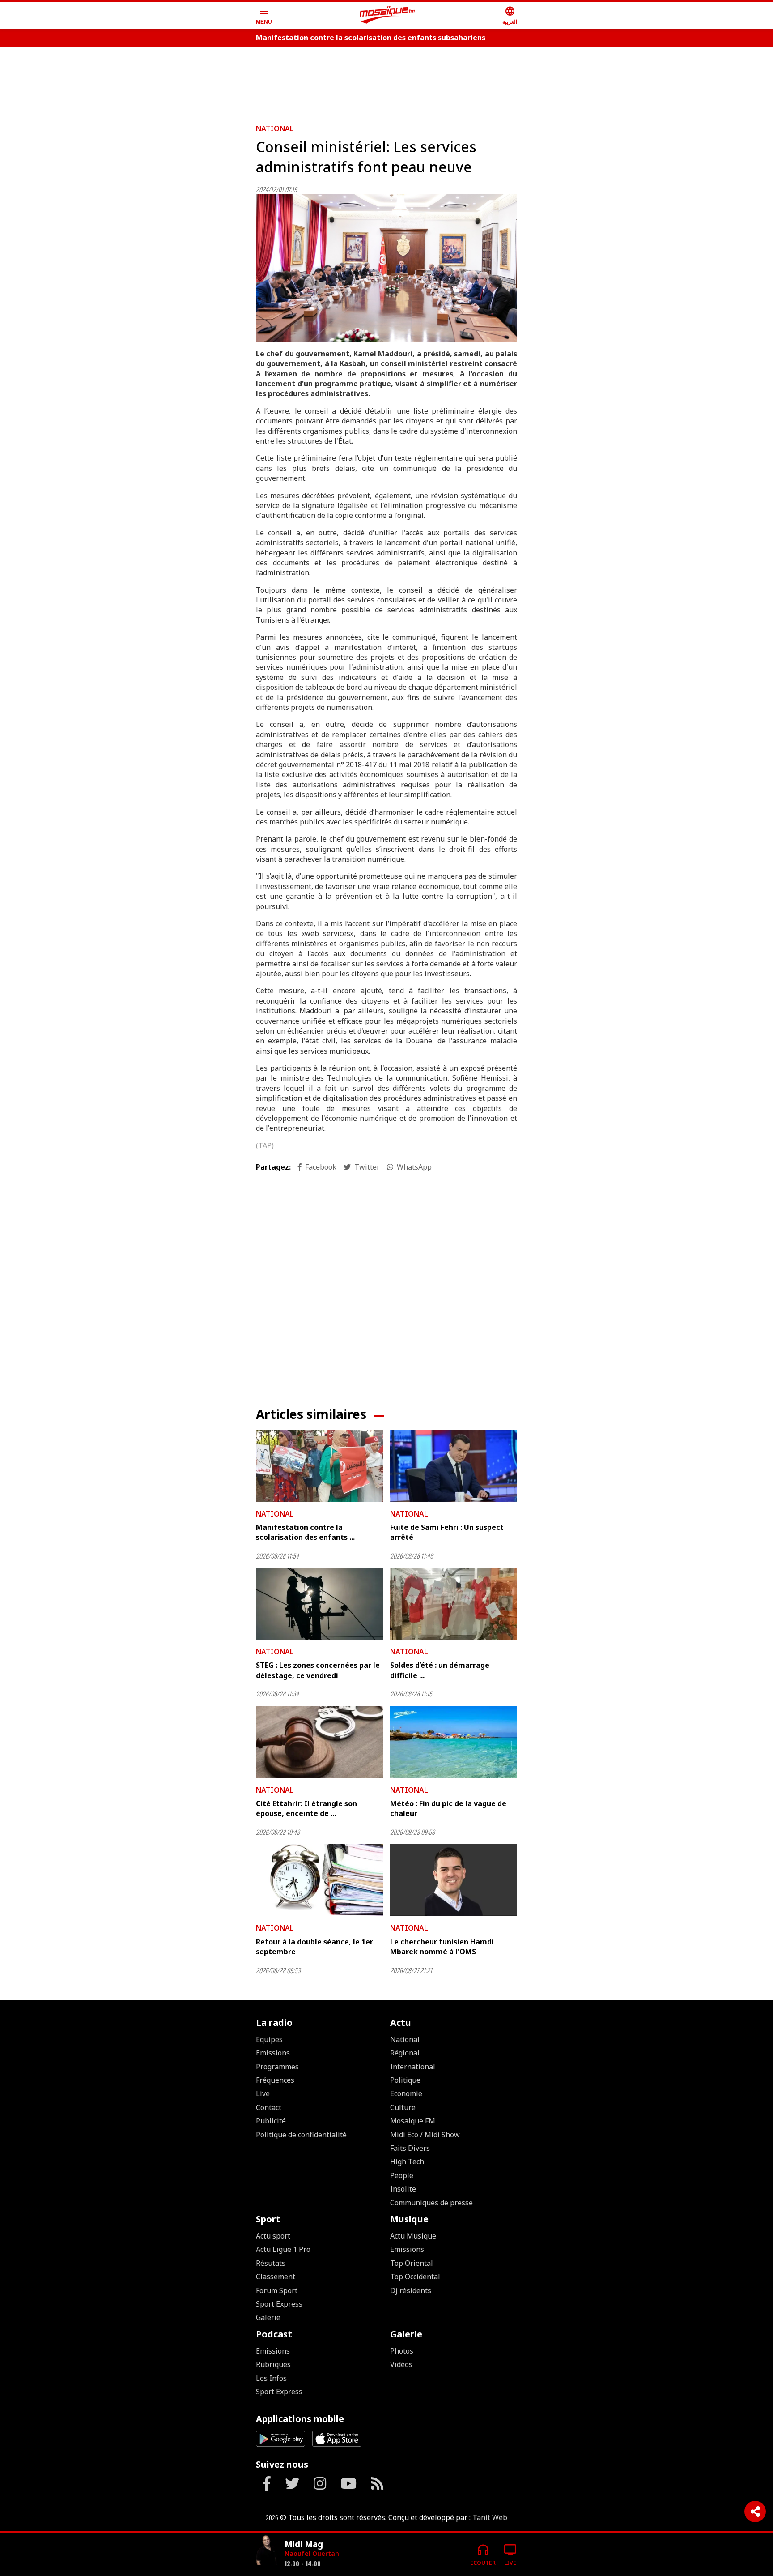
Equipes (269, 2039)
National (275, 128)
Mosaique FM (413, 2121)
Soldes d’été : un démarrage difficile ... (440, 1670)
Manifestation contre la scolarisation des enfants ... (305, 1532)
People (402, 2175)
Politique (405, 2080)
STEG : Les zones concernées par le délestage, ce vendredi (318, 1670)
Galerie (268, 2317)
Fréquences (275, 2080)
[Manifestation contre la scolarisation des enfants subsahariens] (319, 1466)
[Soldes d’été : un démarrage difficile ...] (454, 1604)
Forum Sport (277, 2290)
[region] (386, 81)
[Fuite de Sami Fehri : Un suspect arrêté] (454, 1466)
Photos (402, 2351)
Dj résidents (411, 2290)
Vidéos (401, 2364)
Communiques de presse (431, 2203)
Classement (276, 2277)
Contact (269, 2107)
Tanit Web (490, 2517)
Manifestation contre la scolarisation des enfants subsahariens (371, 38)
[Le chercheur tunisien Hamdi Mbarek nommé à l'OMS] (454, 1880)
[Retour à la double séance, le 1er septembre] (319, 1880)
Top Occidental (415, 2277)
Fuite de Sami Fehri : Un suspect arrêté (447, 1532)
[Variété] (267, 2551)
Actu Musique (413, 2236)
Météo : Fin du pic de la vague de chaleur (448, 1808)
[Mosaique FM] (387, 15)
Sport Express (279, 2304)
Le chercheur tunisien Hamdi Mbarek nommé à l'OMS (442, 1947)
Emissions (273, 2053)
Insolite (403, 2189)
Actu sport (273, 2236)
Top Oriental (412, 2263)
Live (263, 2093)
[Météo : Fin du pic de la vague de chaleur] (454, 1742)
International (413, 2067)
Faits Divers (410, 2148)
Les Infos (271, 2378)
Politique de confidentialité (301, 2135)
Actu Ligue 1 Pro (283, 2249)
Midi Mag (304, 2544)
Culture (403, 2107)
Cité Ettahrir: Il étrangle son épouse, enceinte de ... (306, 1808)
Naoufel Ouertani (313, 2553)
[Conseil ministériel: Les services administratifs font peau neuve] (386, 268)
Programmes (277, 2067)
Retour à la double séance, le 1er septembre (314, 1947)
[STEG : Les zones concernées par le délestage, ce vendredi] (319, 1604)
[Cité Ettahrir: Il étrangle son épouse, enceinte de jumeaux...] (319, 1742)
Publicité (271, 2121)
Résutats (271, 2263)
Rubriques (273, 2364)
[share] (755, 2512)
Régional (405, 2053)
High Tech (407, 2162)
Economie (406, 2093)
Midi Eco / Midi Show (425, 2135)
